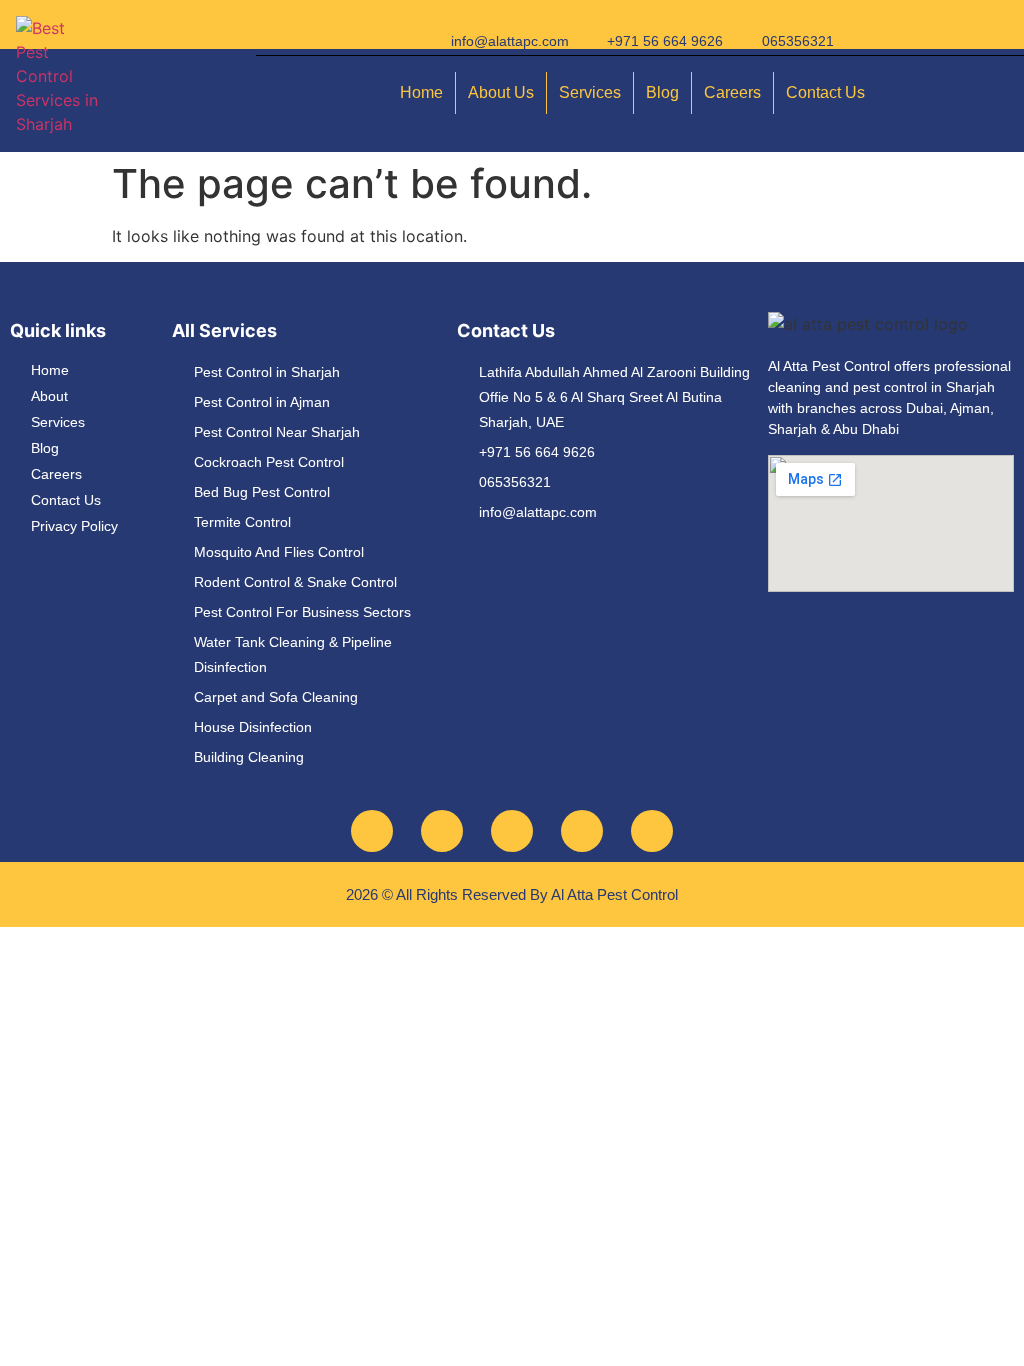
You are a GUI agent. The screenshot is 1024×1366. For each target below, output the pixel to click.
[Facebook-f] (372, 831)
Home (421, 92)
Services (590, 92)
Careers (732, 92)
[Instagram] (442, 831)
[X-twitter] (582, 831)
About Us (501, 92)
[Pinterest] (512, 831)
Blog (662, 92)
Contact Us (825, 92)
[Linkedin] (652, 831)
